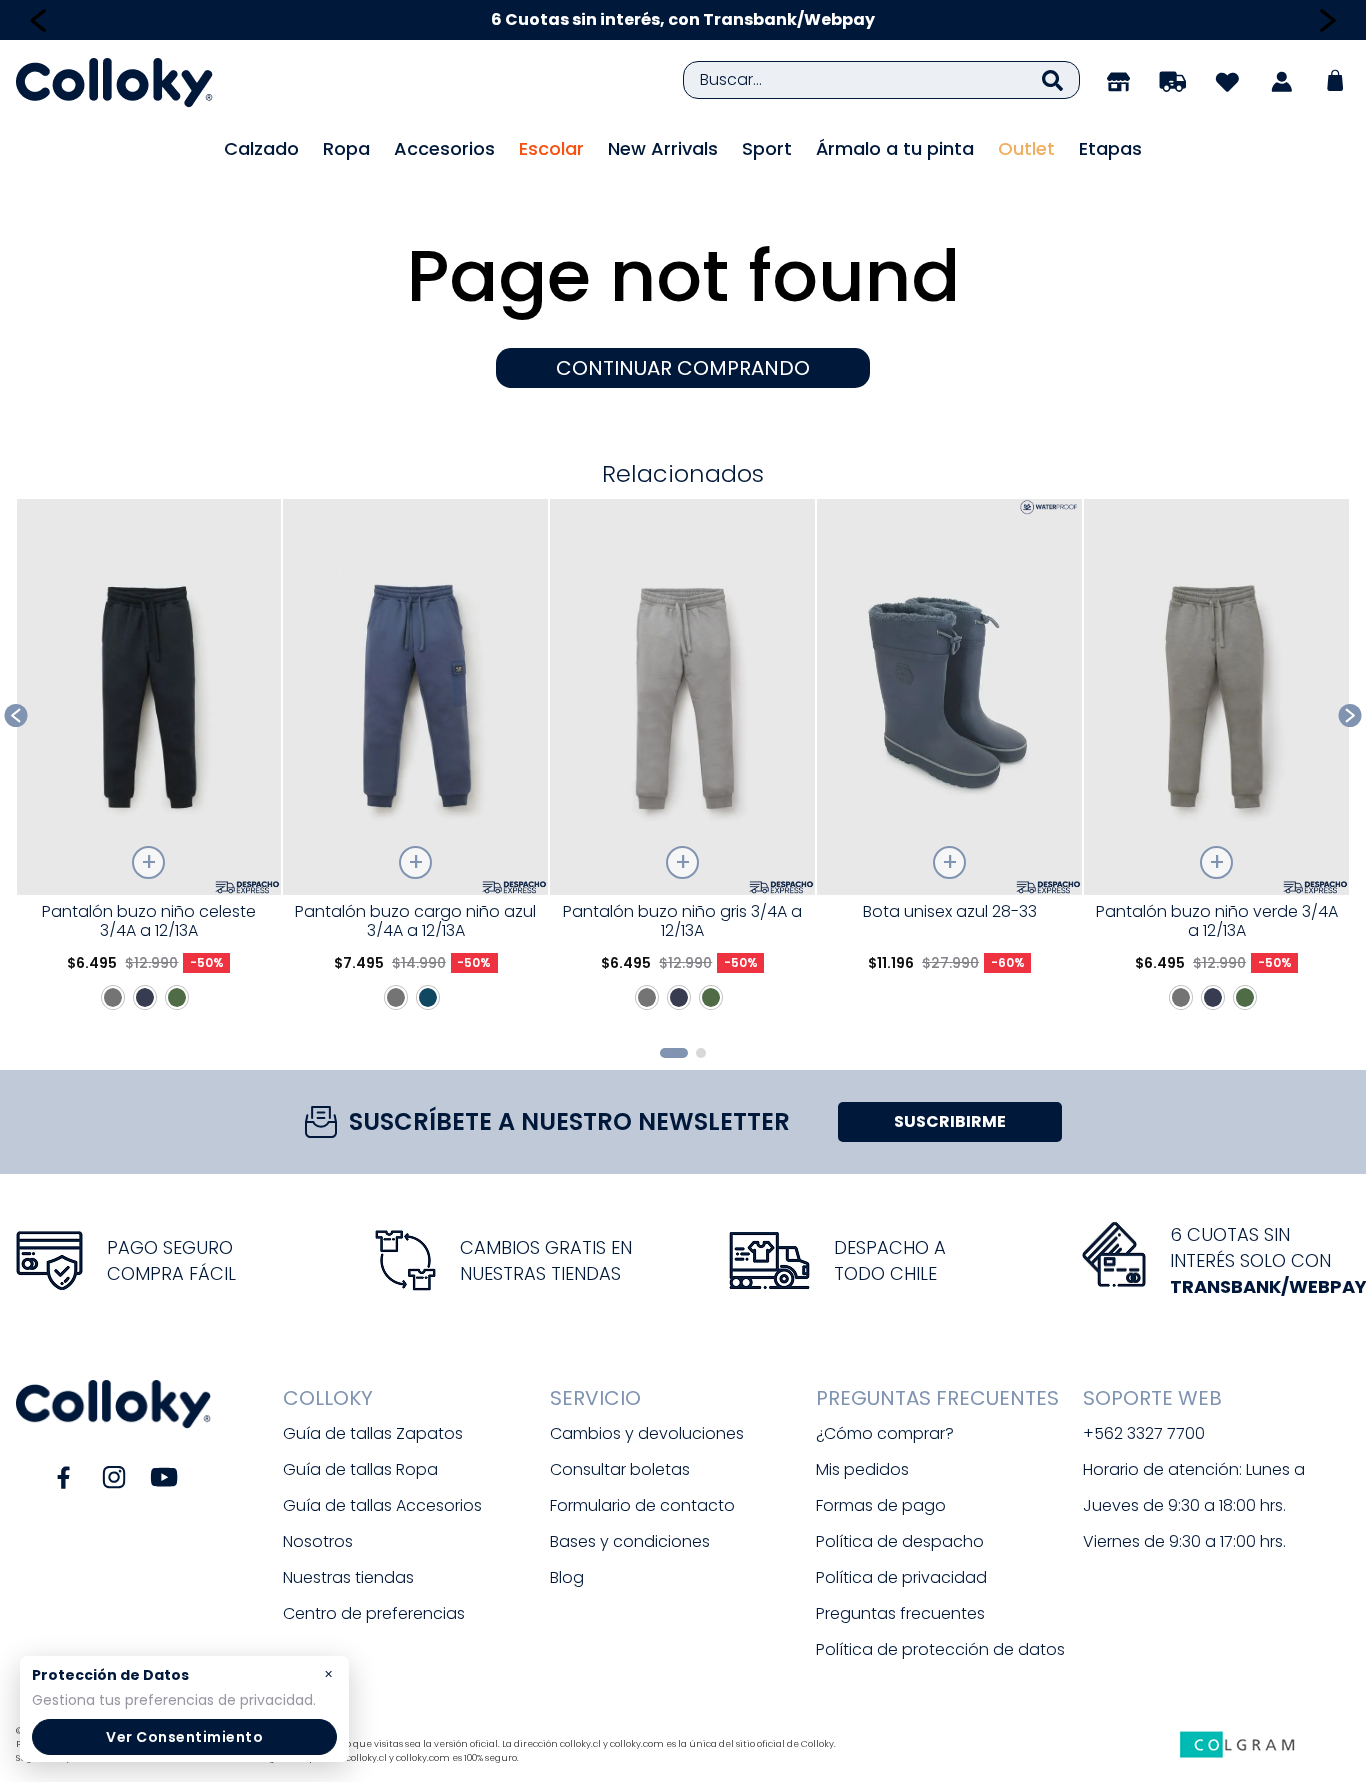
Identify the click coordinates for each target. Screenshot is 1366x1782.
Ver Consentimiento (184, 1737)
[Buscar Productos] (1052, 80)
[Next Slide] (1327, 20)
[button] (674, 1053)
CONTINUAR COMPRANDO (683, 368)
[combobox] (881, 80)
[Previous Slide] (38, 20)
